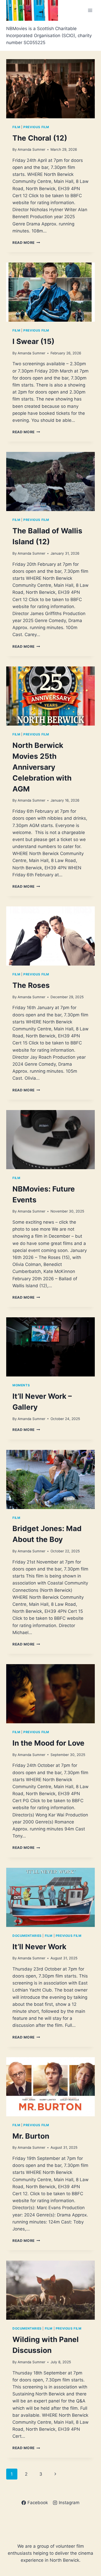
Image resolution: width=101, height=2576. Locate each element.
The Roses (31, 985)
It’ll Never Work (39, 1947)
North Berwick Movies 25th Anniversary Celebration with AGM (42, 767)
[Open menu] (90, 10)
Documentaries (27, 1936)
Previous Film (36, 127)
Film (16, 127)
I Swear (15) (33, 341)
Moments (21, 1385)
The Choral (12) (40, 138)
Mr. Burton (31, 2136)
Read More (26, 243)
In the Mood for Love (48, 1743)
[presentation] (51, 89)
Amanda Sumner (31, 149)
